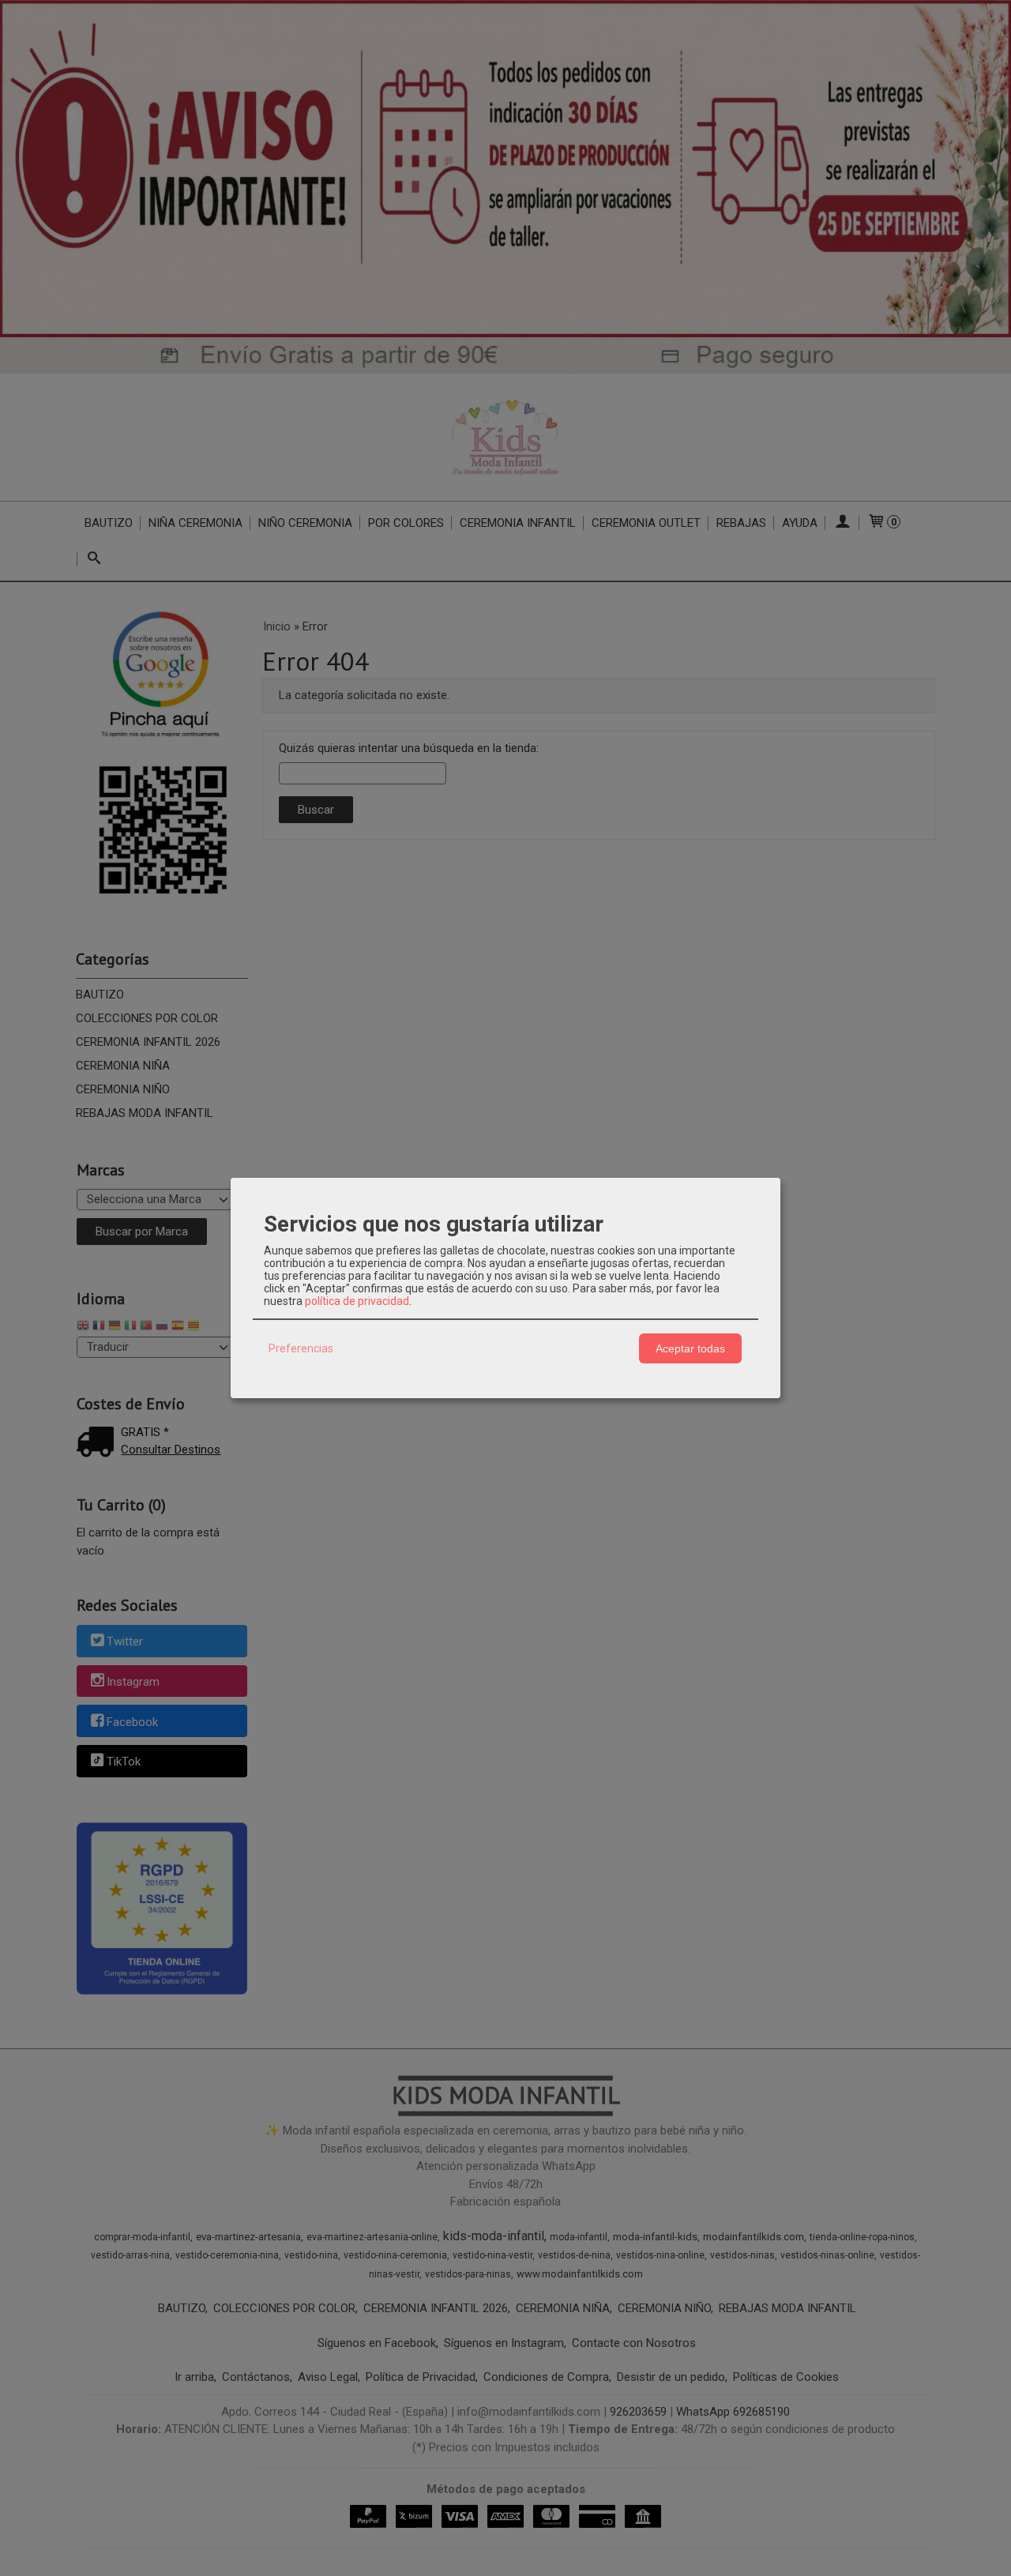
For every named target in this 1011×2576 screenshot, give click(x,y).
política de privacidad (357, 1301)
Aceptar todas (690, 1348)
